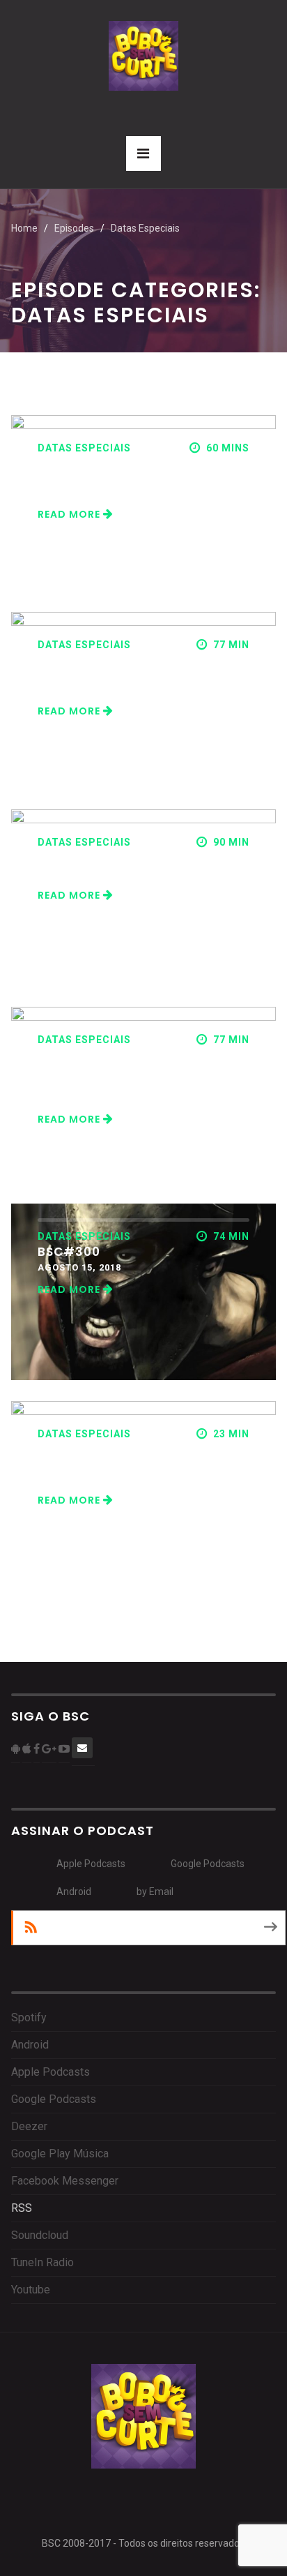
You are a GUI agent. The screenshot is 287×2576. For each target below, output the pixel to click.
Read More (70, 514)
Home (24, 228)
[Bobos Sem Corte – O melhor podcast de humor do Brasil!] (143, 55)
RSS (22, 2208)
